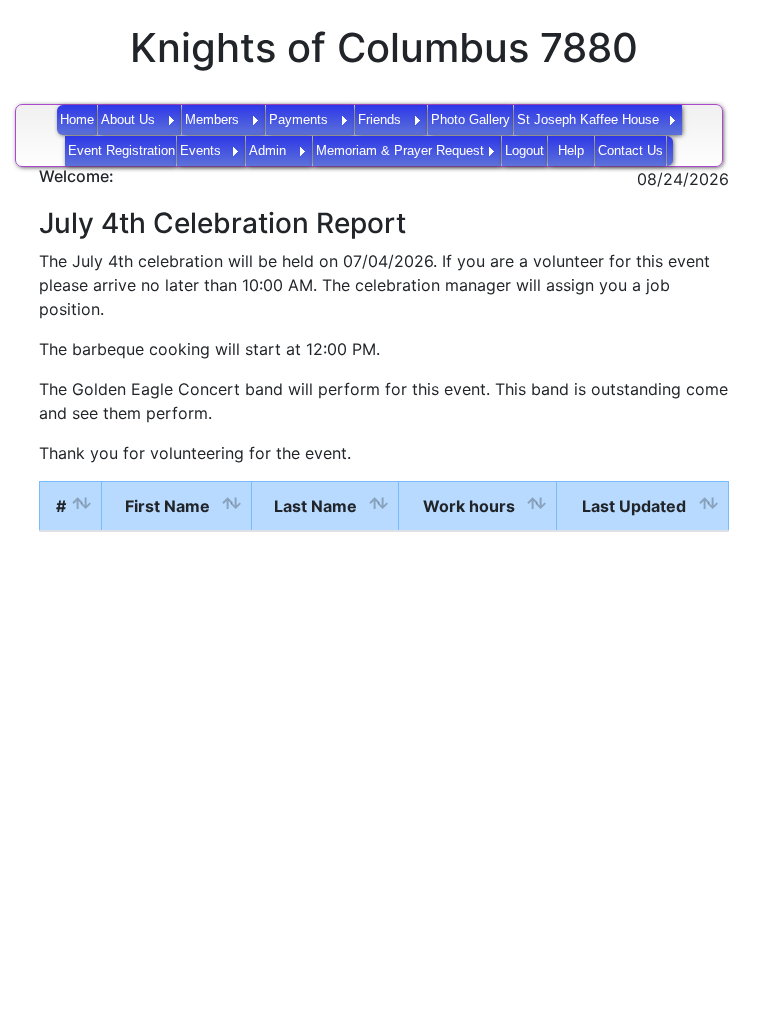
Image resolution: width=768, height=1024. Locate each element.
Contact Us (630, 150)
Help (571, 150)
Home (77, 119)
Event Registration (121, 150)
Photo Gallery (470, 119)
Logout (524, 150)
